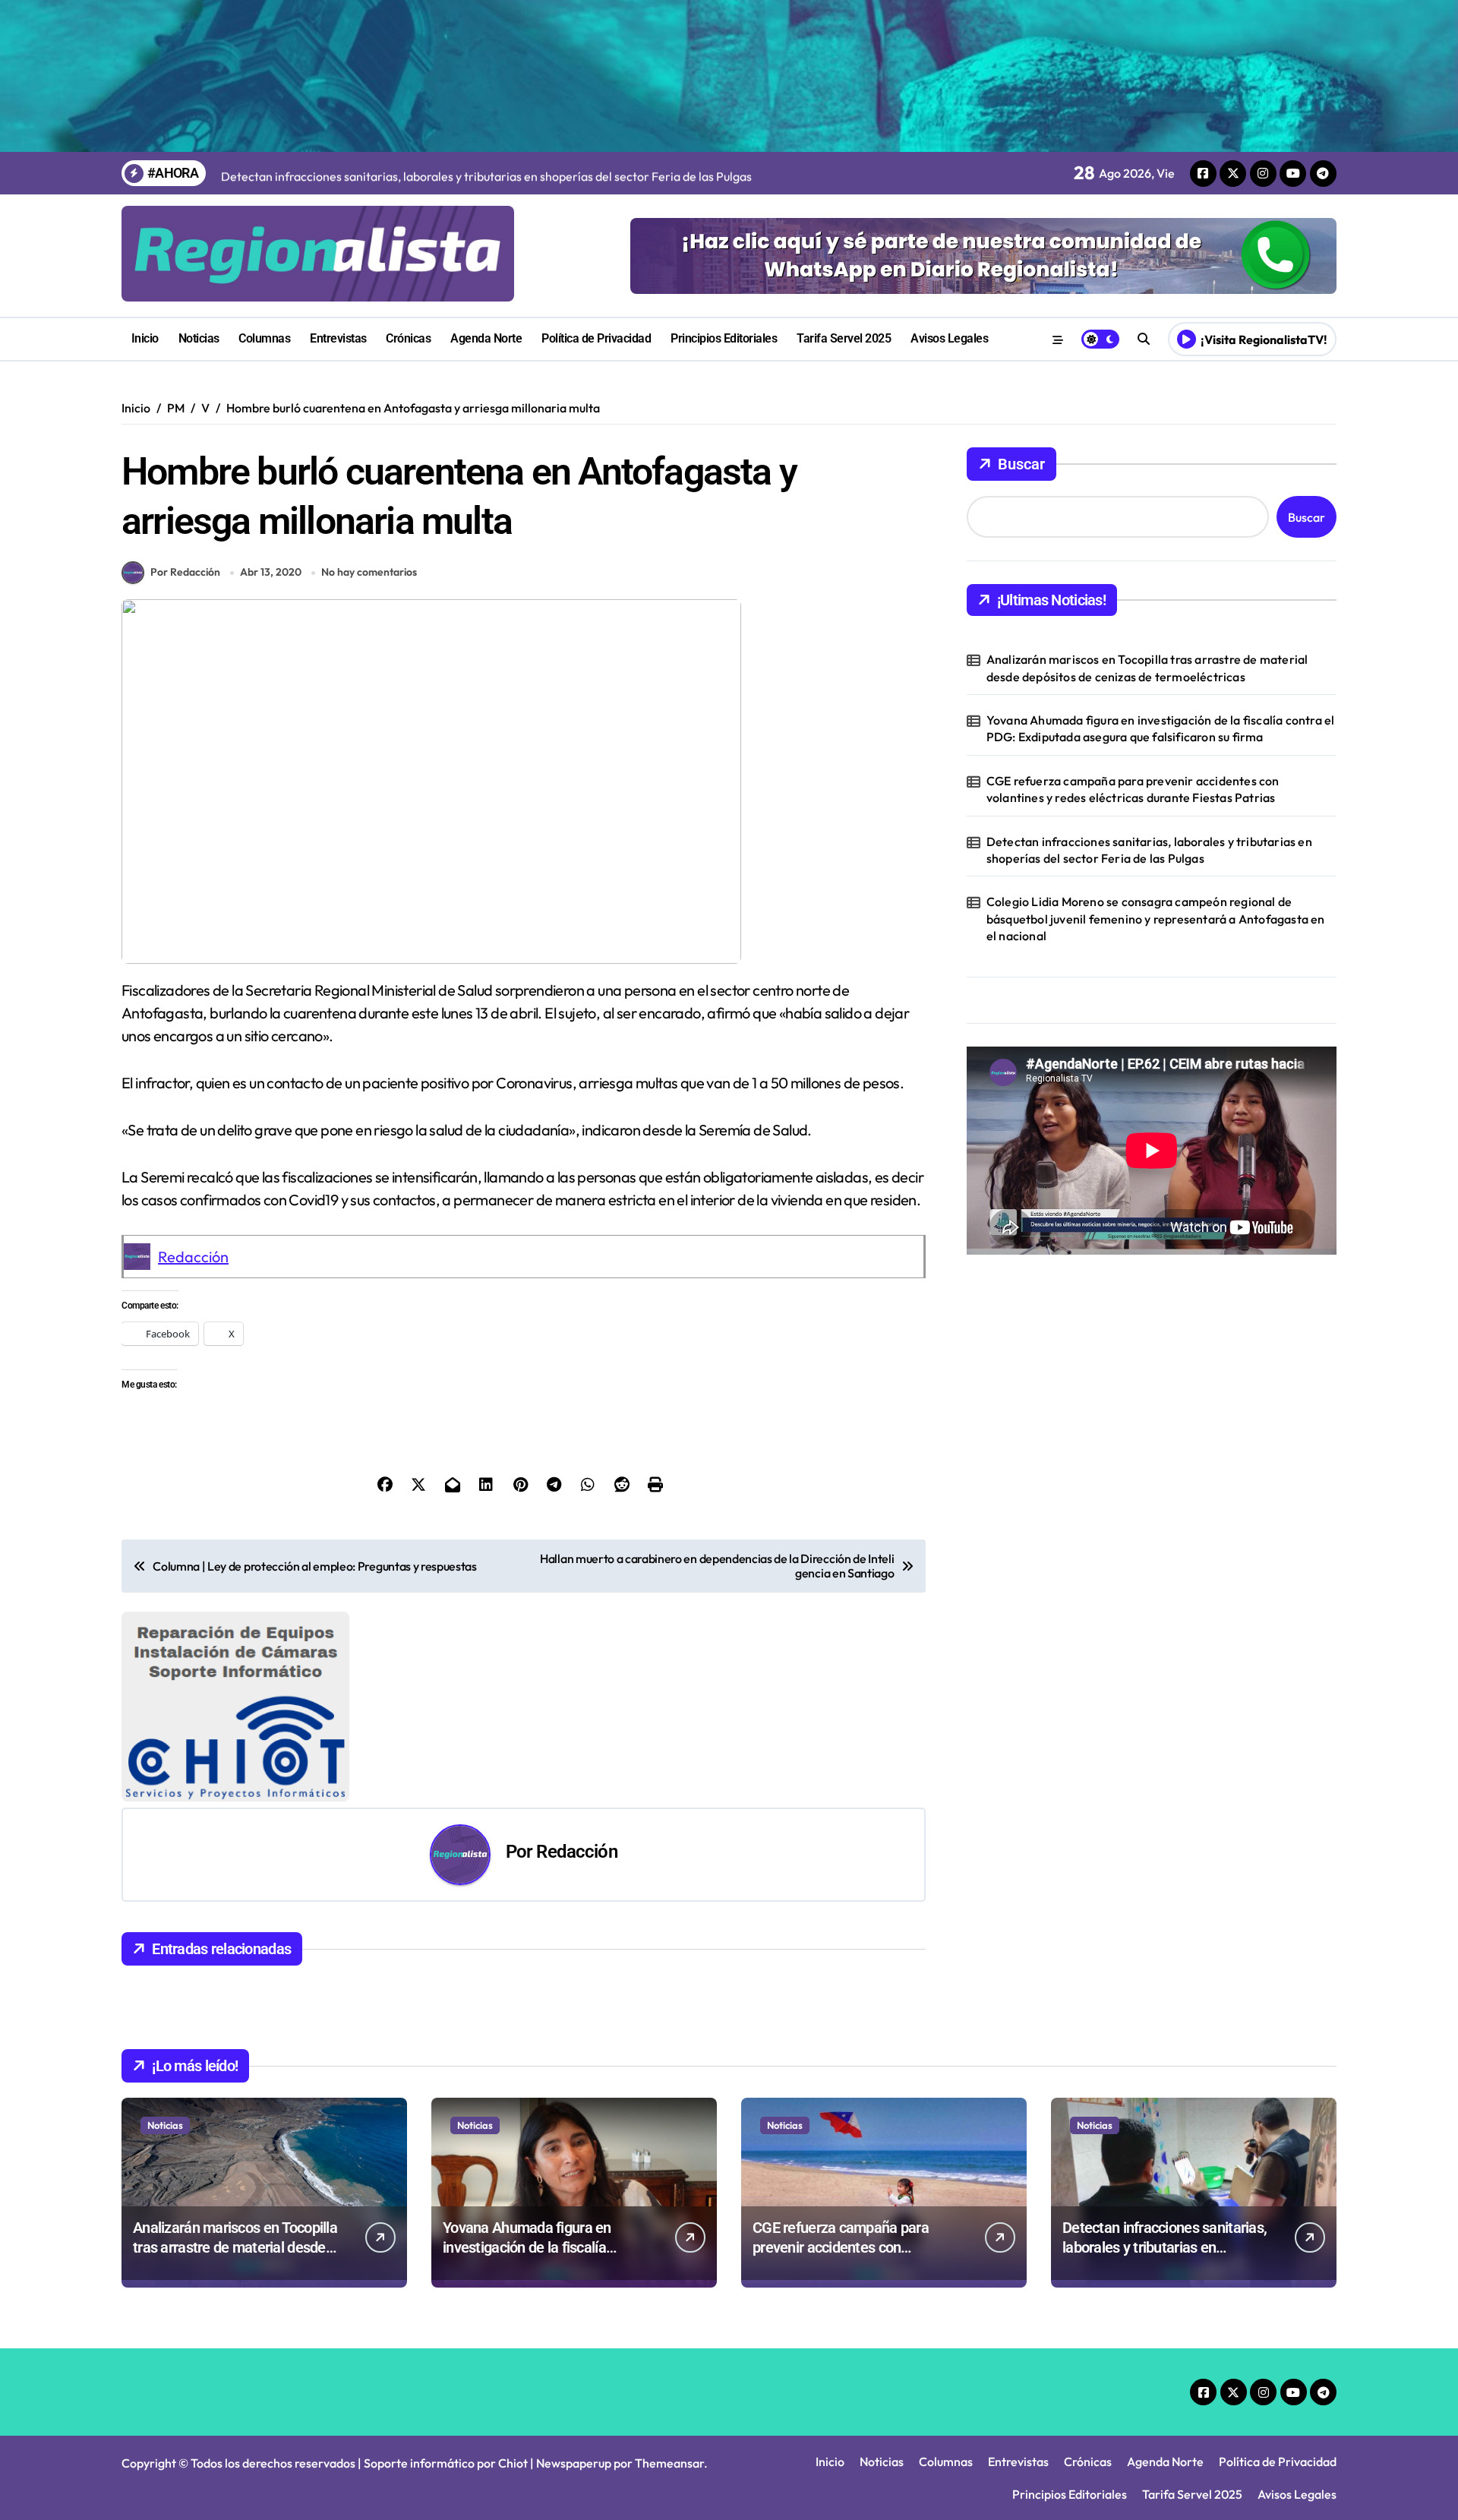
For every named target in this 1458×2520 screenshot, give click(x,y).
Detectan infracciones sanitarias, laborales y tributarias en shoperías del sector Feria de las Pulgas (1149, 850)
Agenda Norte (486, 338)
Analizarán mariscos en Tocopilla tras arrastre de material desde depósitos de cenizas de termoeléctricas (1147, 668)
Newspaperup (574, 2463)
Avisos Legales (949, 338)
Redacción (193, 1257)
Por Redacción (185, 572)
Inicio (145, 338)
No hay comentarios (369, 572)
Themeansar (669, 2463)
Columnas (264, 338)
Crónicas (408, 338)
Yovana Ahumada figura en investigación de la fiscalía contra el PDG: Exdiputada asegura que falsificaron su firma (1161, 728)
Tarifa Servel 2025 (844, 338)
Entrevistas (338, 338)
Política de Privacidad (596, 338)
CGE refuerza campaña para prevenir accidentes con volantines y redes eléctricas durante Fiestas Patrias (1133, 789)
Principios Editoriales (724, 338)
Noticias (199, 338)
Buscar (1021, 464)
